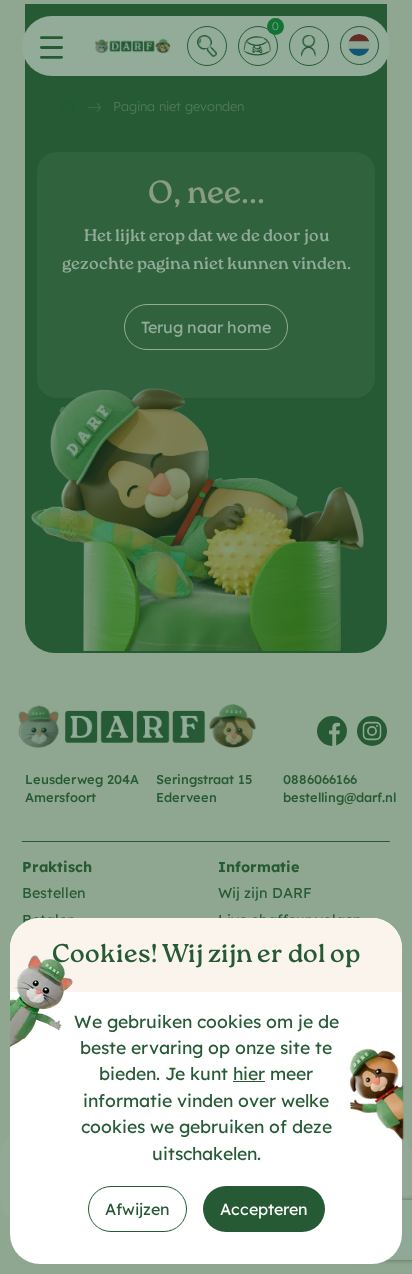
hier (249, 1073)
